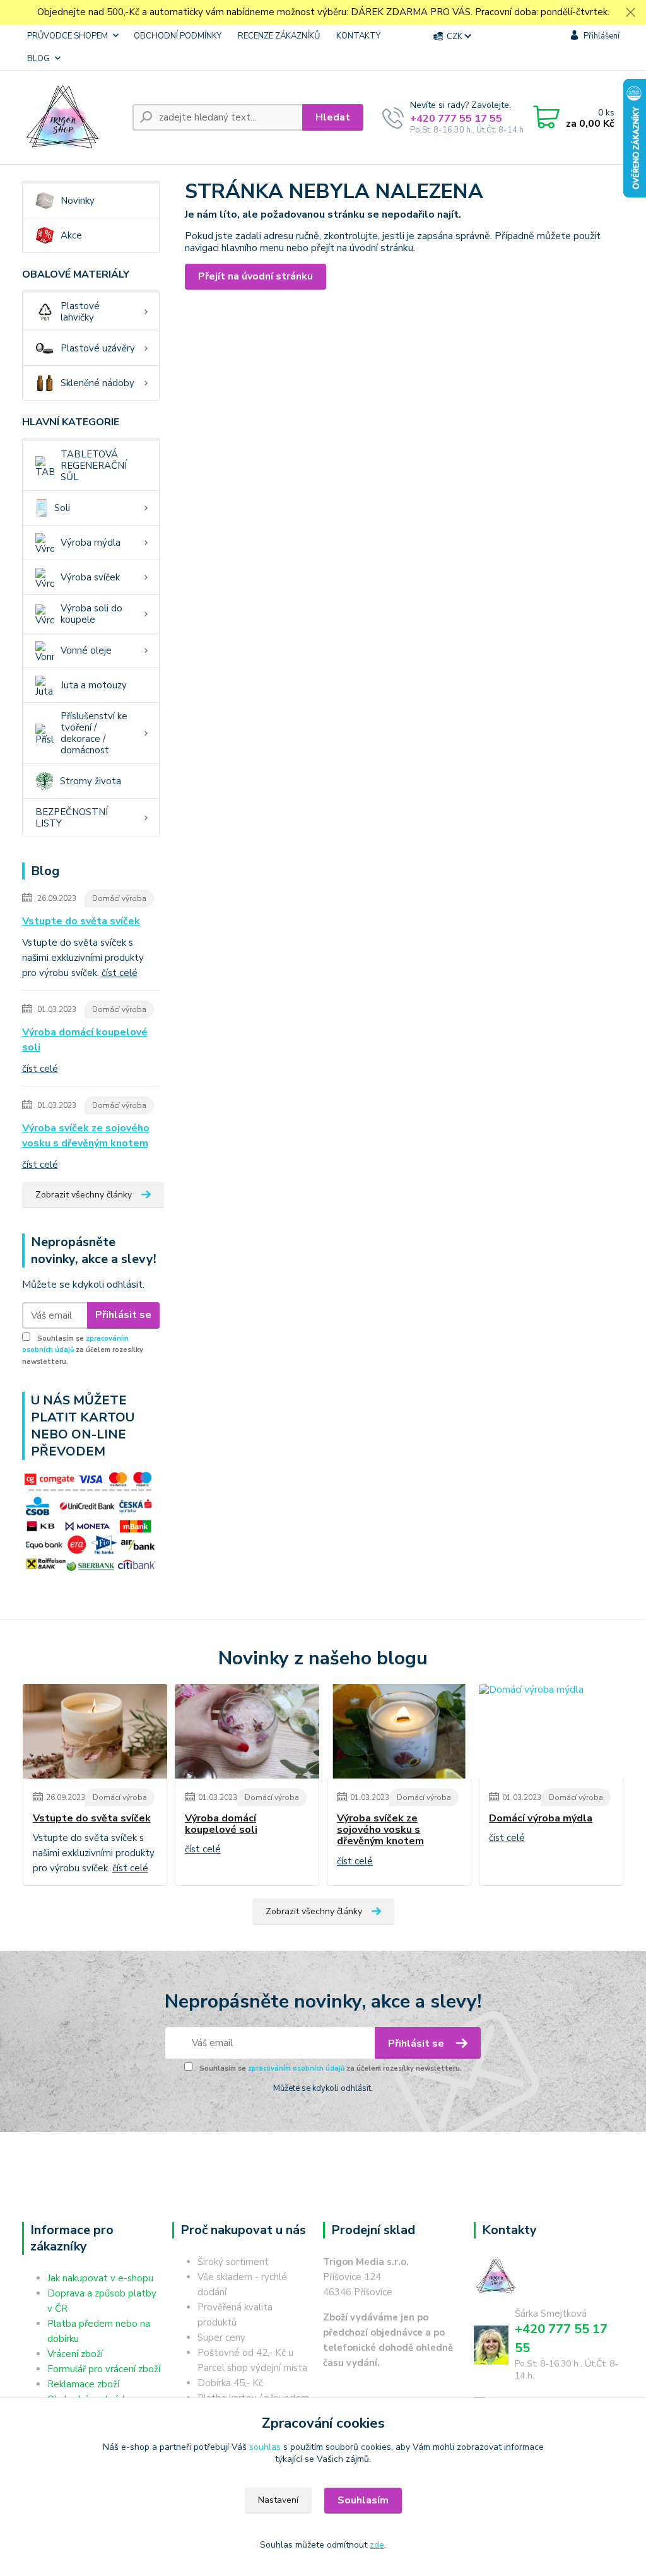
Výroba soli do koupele (91, 614)
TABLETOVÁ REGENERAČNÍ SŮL (94, 466)
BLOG (38, 59)
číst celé (120, 973)
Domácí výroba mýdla (541, 1818)
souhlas (265, 2447)
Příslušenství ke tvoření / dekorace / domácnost (94, 733)
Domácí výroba (119, 898)
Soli (62, 508)
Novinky (78, 201)
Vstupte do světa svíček (81, 921)
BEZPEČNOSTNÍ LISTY (72, 818)
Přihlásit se (123, 1315)
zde (377, 2545)
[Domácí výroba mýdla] (551, 1731)
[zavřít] (630, 13)
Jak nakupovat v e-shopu (100, 2278)
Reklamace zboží (83, 2384)
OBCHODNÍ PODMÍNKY (178, 36)
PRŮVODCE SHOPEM (68, 36)
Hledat (333, 117)
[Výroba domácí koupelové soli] (247, 1731)
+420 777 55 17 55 (456, 119)
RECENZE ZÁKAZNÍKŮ (279, 36)
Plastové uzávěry (98, 348)
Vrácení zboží (75, 2354)
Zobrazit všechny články (84, 1195)
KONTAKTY (358, 36)
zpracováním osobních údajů (296, 2068)
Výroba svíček (90, 577)
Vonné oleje (86, 650)
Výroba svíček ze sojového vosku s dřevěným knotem (86, 1136)
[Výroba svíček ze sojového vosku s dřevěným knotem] (399, 1731)
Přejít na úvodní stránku (255, 276)
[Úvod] (72, 117)
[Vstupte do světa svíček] (95, 1731)
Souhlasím (363, 2500)
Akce (71, 235)
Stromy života (91, 781)
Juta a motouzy (94, 685)
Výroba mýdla (91, 543)
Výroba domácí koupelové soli (85, 1040)
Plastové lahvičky (80, 312)
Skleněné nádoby (97, 383)
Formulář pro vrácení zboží (104, 2369)
